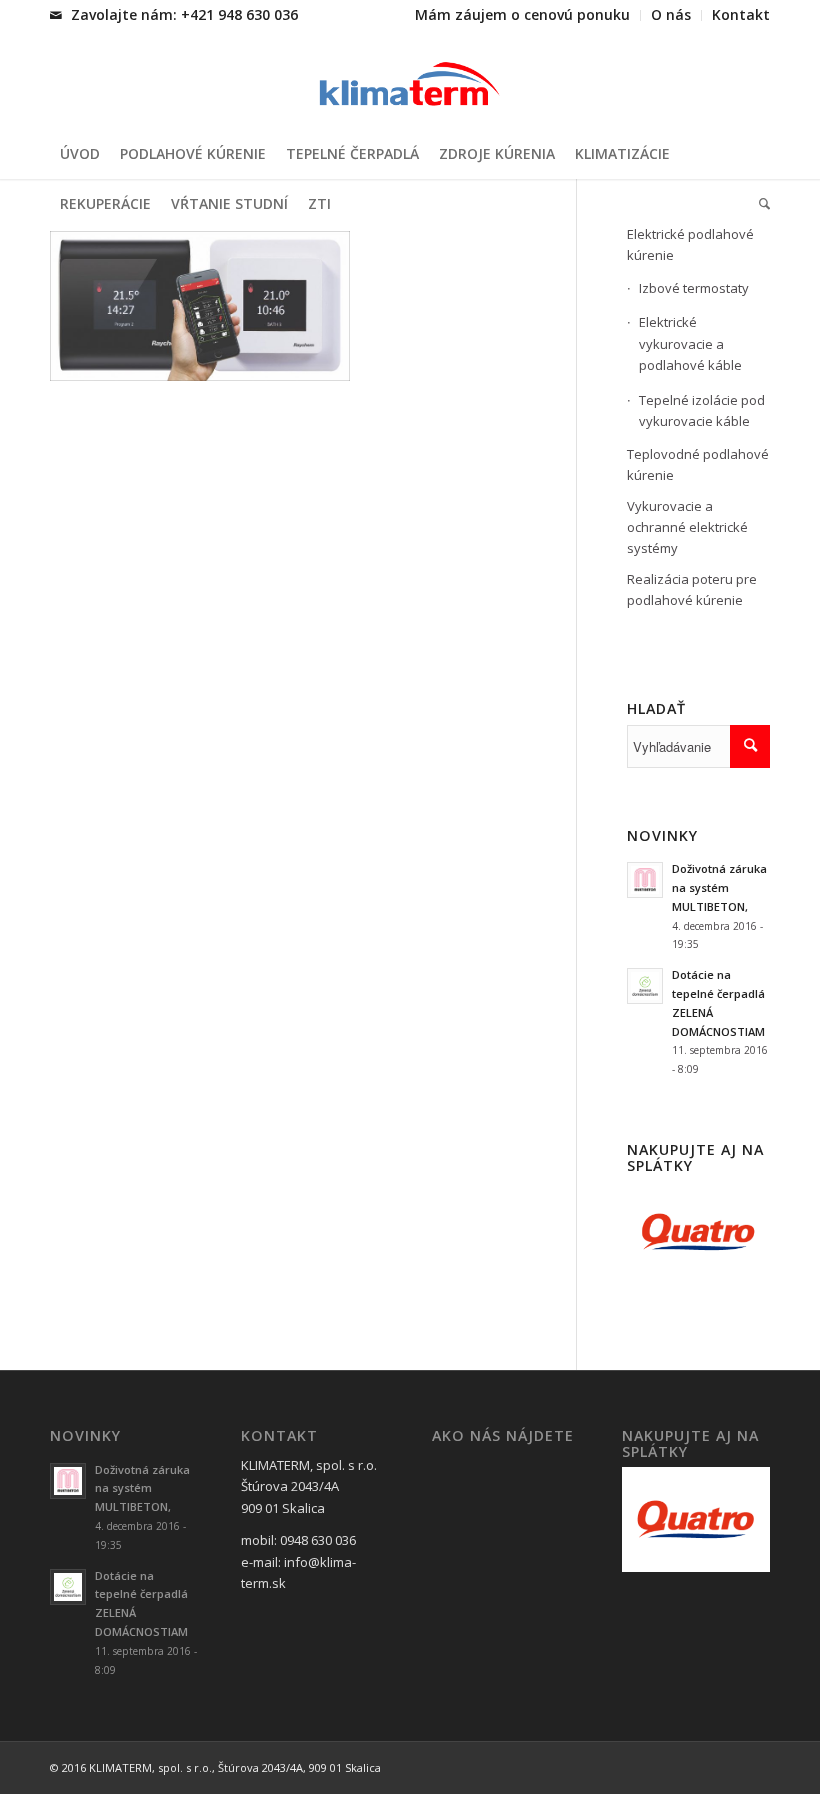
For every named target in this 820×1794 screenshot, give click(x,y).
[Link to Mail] (56, 15)
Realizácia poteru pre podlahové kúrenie (692, 589)
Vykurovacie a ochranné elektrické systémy (687, 527)
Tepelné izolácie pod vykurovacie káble (702, 410)
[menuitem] (523, 15)
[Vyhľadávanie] (759, 204)
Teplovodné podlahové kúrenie (698, 464)
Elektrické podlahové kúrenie (690, 244)
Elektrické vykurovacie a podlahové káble (690, 343)
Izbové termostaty (694, 288)
